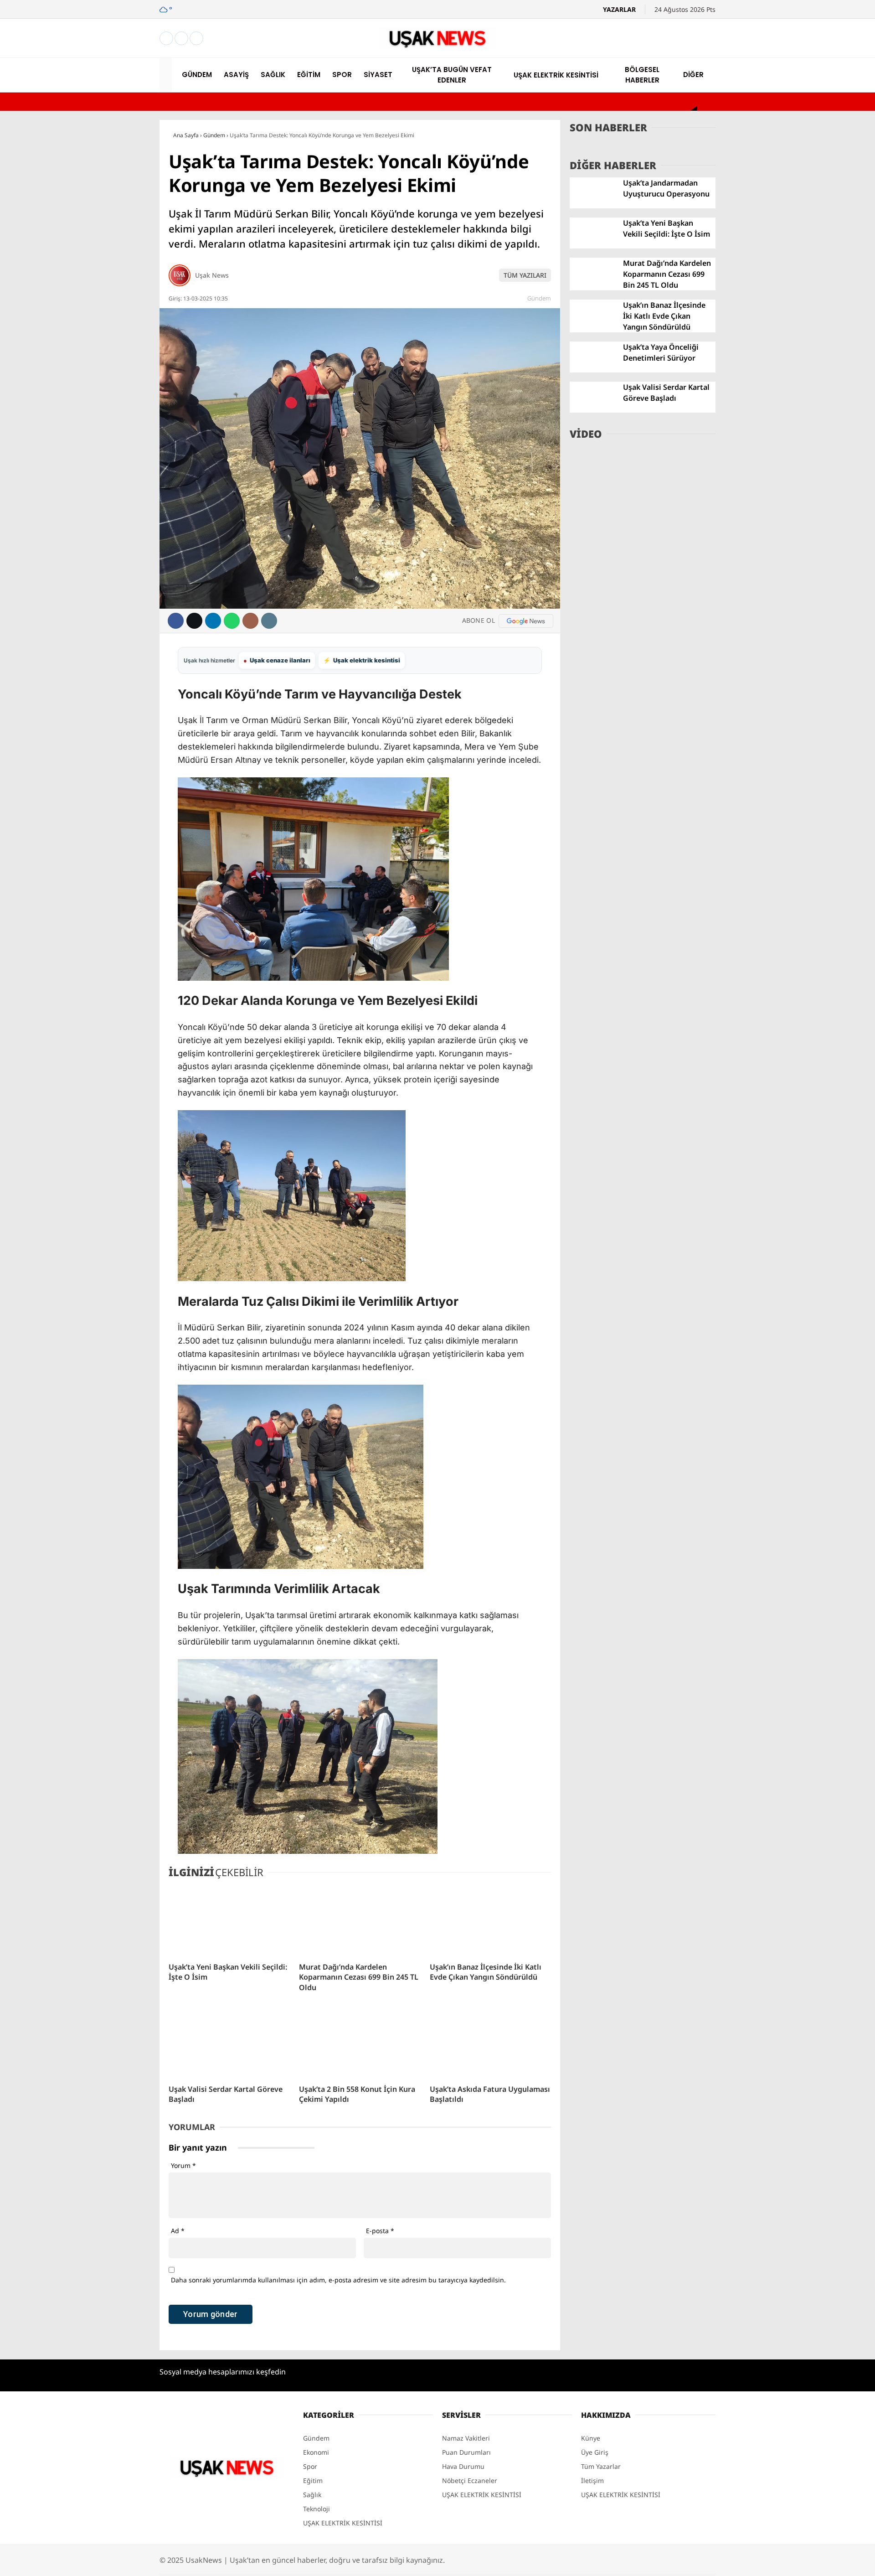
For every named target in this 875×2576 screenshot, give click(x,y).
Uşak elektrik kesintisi (362, 660)
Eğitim (313, 2480)
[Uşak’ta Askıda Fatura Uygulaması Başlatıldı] (490, 2043)
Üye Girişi (787, 147)
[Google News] (526, 621)
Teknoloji (317, 2509)
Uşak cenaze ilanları (277, 660)
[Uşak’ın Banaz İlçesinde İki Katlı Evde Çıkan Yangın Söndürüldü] (490, 1921)
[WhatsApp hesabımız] (196, 39)
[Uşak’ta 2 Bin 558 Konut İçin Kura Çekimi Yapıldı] (360, 2043)
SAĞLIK (782, 264)
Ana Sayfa (787, 51)
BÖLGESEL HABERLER (804, 374)
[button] (167, 75)
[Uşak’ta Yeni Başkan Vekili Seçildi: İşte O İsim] (229, 1921)
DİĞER (780, 392)
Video (780, 89)
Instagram (823, 610)
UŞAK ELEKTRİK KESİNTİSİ (813, 356)
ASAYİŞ (781, 246)
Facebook (822, 585)
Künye (591, 2438)
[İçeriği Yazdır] (269, 621)
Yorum (183, 2165)
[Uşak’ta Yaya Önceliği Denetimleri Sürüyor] (593, 370)
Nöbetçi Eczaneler (807, 429)
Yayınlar (784, 185)
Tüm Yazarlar (601, 2466)
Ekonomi (316, 2452)
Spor (310, 2466)
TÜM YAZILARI (525, 275)
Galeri (781, 70)
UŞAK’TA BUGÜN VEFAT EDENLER (822, 337)
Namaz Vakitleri (796, 468)
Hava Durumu (793, 448)
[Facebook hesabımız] (166, 39)
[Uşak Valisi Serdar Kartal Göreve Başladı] (229, 2043)
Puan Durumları (466, 2452)
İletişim (592, 2480)
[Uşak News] (437, 47)
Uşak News (212, 275)
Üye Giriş (595, 2452)
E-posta (380, 2231)
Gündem (539, 298)
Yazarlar (784, 108)
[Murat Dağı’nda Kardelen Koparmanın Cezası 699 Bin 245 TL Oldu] (360, 1921)
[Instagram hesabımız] (181, 39)
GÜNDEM (785, 228)
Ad (178, 2231)
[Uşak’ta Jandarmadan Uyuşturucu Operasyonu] (593, 206)
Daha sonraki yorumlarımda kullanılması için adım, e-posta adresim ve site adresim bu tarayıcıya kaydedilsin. (338, 2280)
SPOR (779, 301)
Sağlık (312, 2495)
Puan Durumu (793, 487)
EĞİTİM (782, 283)
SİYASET (782, 319)
